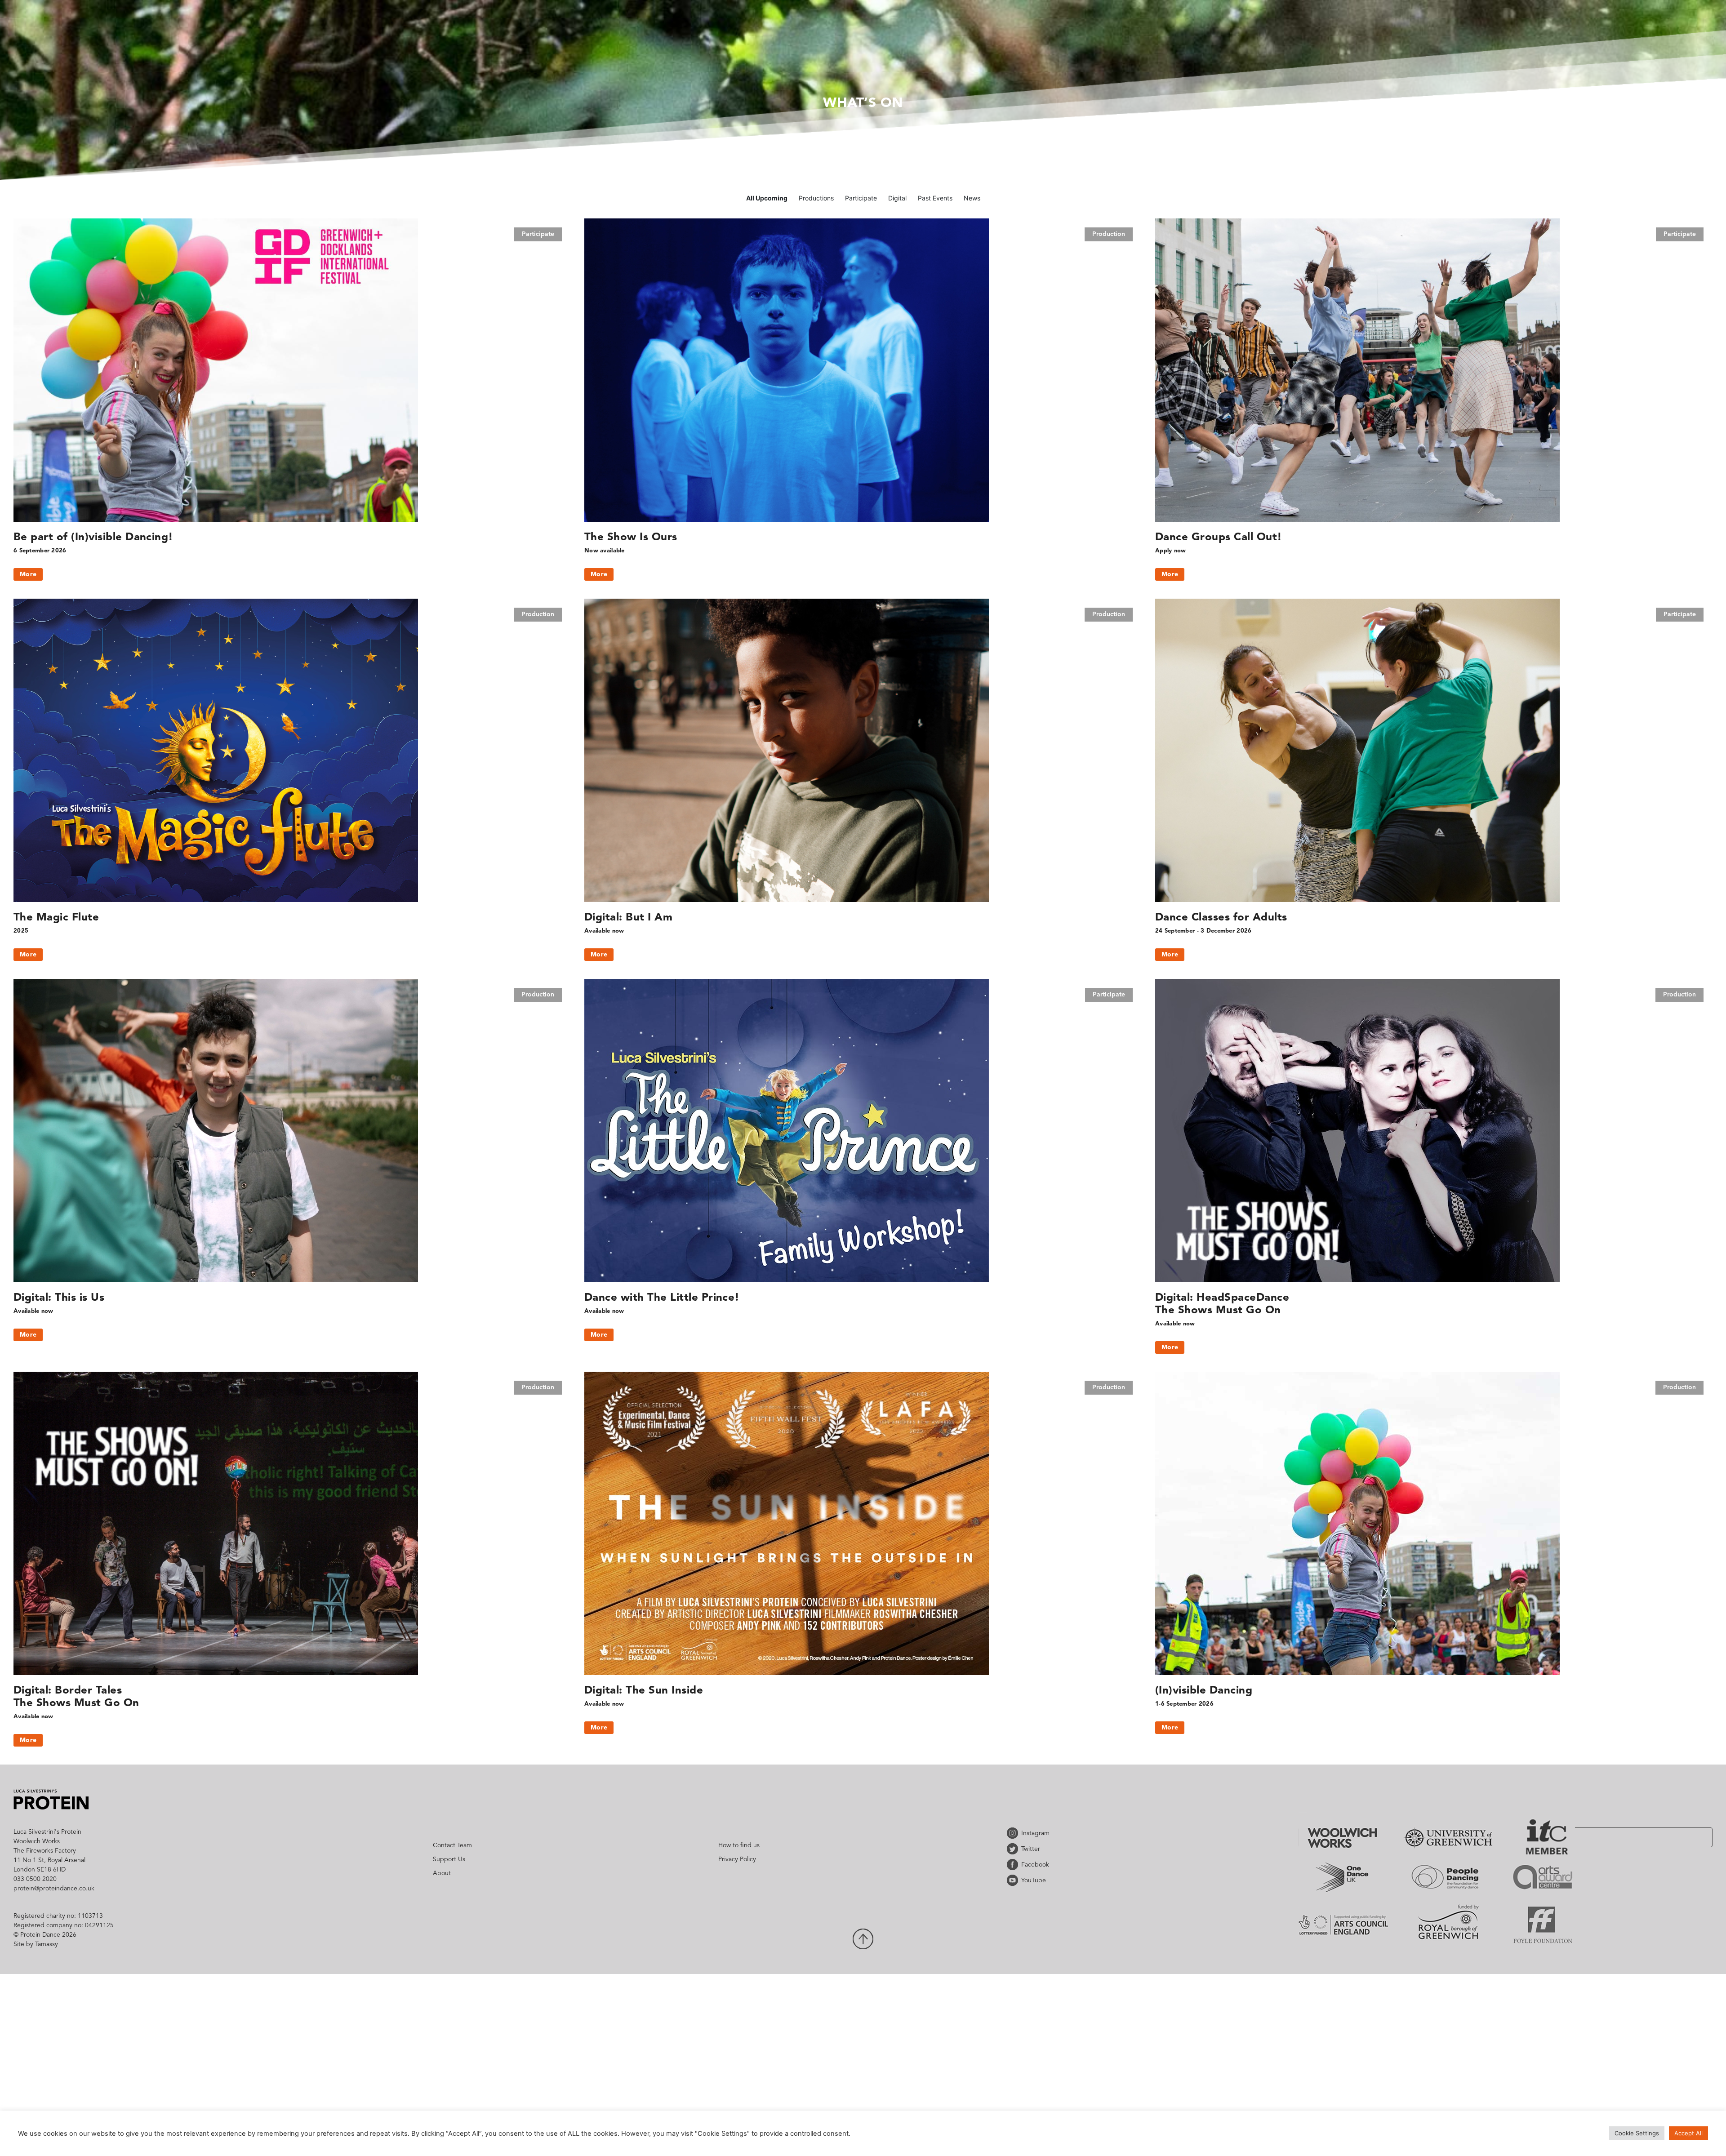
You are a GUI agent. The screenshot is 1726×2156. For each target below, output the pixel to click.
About (442, 1873)
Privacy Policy (737, 1859)
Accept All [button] (1688, 2133)
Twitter (1014, 1849)
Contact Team (452, 1845)
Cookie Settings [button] (1637, 2133)
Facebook (1014, 1865)
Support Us (449, 1859)
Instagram (1014, 1833)
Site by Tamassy (36, 1944)
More (28, 574)
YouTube (1014, 1880)
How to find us (739, 1845)
